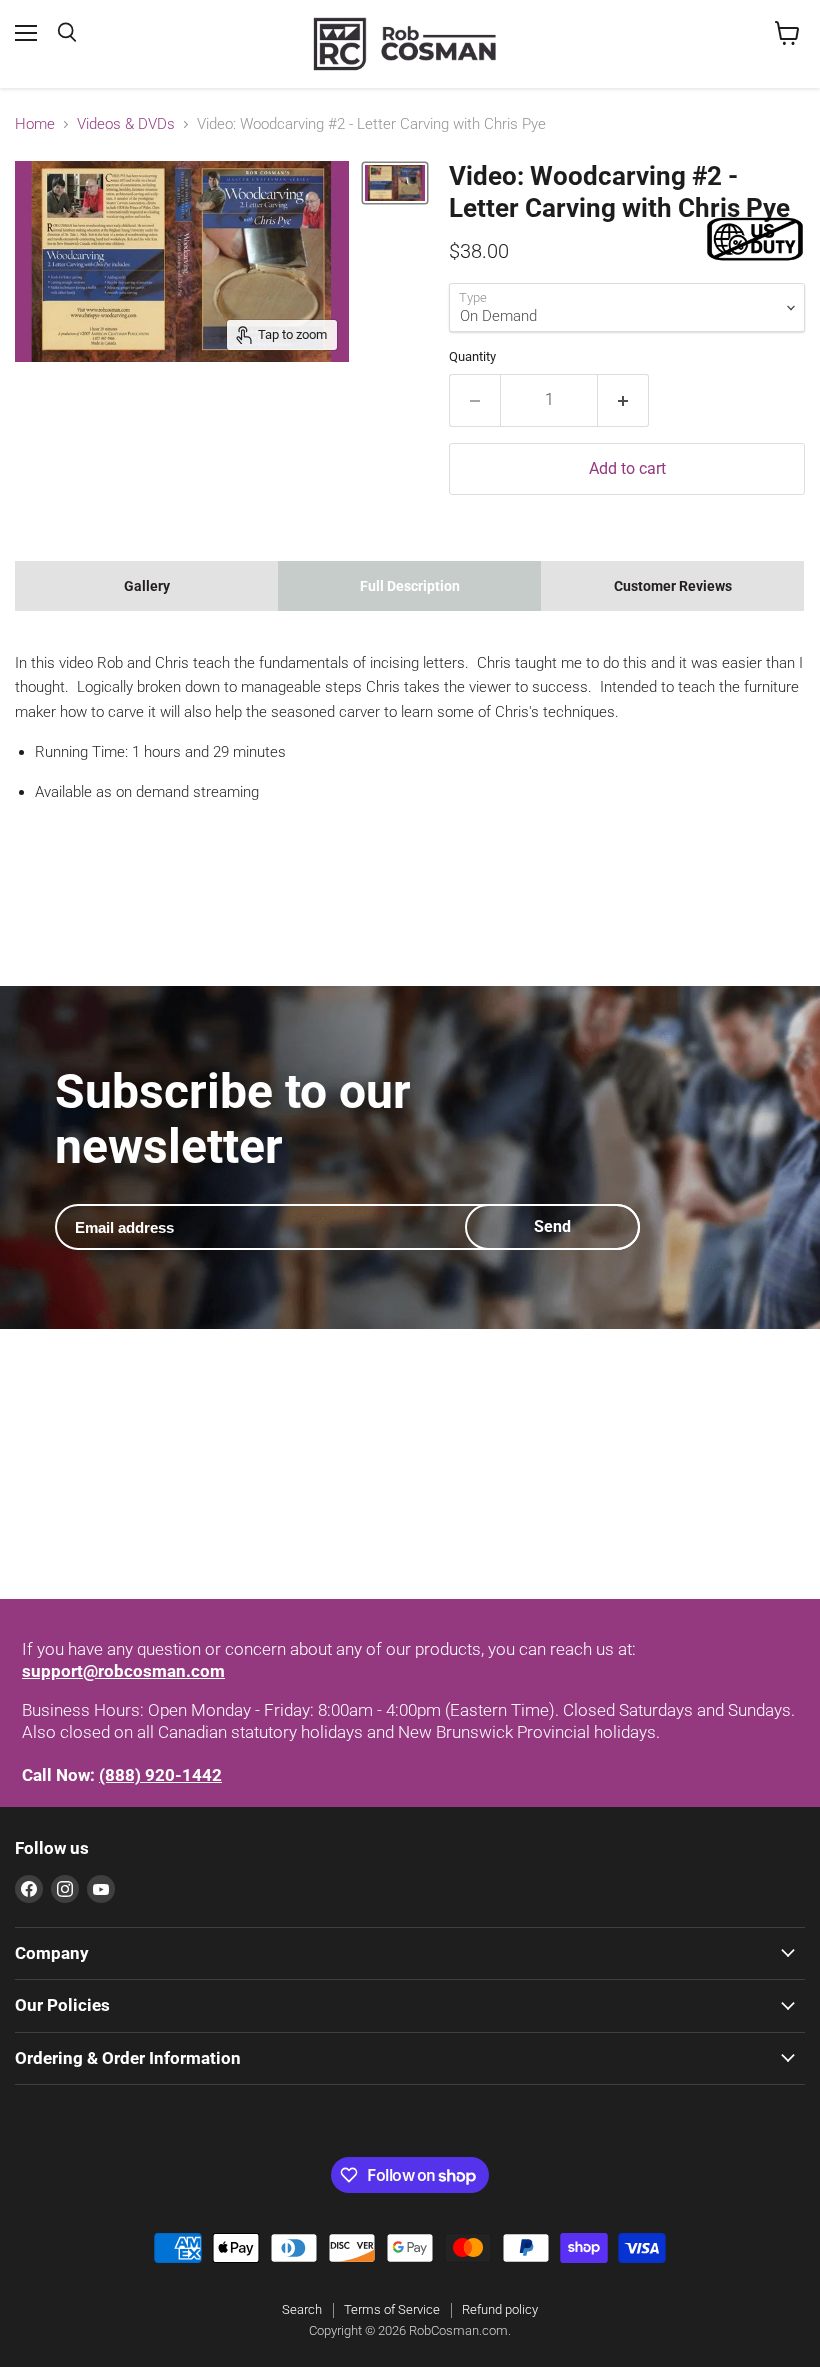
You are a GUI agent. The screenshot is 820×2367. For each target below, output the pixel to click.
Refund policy (500, 2309)
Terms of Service (392, 2309)
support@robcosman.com (123, 1671)
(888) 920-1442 (160, 1775)
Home (35, 124)
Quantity (472, 356)
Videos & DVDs (126, 124)
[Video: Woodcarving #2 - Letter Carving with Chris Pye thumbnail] (395, 183)
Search (302, 2309)
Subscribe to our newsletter (233, 1119)
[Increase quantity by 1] (623, 400)
